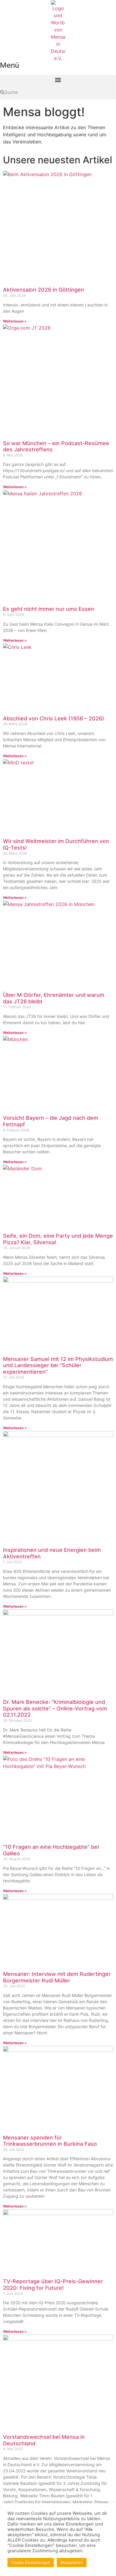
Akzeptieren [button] (72, 2562)
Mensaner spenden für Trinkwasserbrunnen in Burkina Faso (50, 2141)
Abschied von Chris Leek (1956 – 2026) (54, 718)
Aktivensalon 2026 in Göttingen (44, 290)
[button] (58, 80)
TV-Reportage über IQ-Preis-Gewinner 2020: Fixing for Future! (53, 2285)
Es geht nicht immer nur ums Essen (49, 609)
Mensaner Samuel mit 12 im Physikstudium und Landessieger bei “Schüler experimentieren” (58, 1365)
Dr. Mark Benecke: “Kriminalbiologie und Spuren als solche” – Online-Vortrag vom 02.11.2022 (55, 1708)
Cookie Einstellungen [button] (31, 2562)
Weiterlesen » (15, 321)
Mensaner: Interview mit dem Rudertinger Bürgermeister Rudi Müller (57, 1977)
